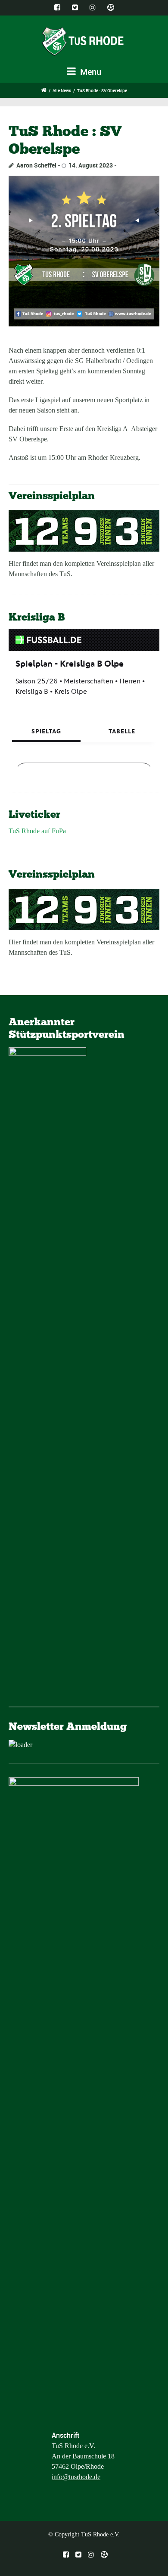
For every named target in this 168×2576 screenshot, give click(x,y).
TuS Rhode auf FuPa (37, 831)
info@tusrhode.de (76, 2477)
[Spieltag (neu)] (84, 251)
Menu (90, 72)
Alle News (62, 90)
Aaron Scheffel (36, 165)
